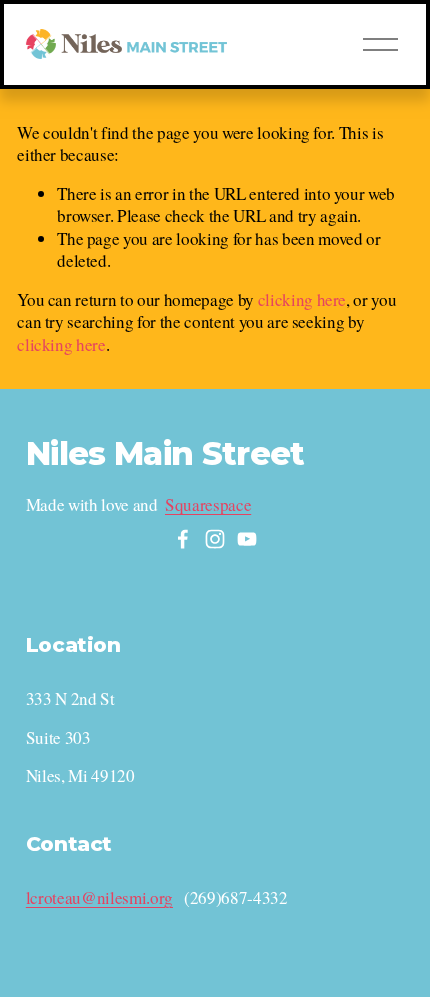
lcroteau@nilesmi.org (99, 898)
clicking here (302, 299)
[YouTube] (247, 539)
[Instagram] (215, 539)
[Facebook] (183, 539)
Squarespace (208, 505)
